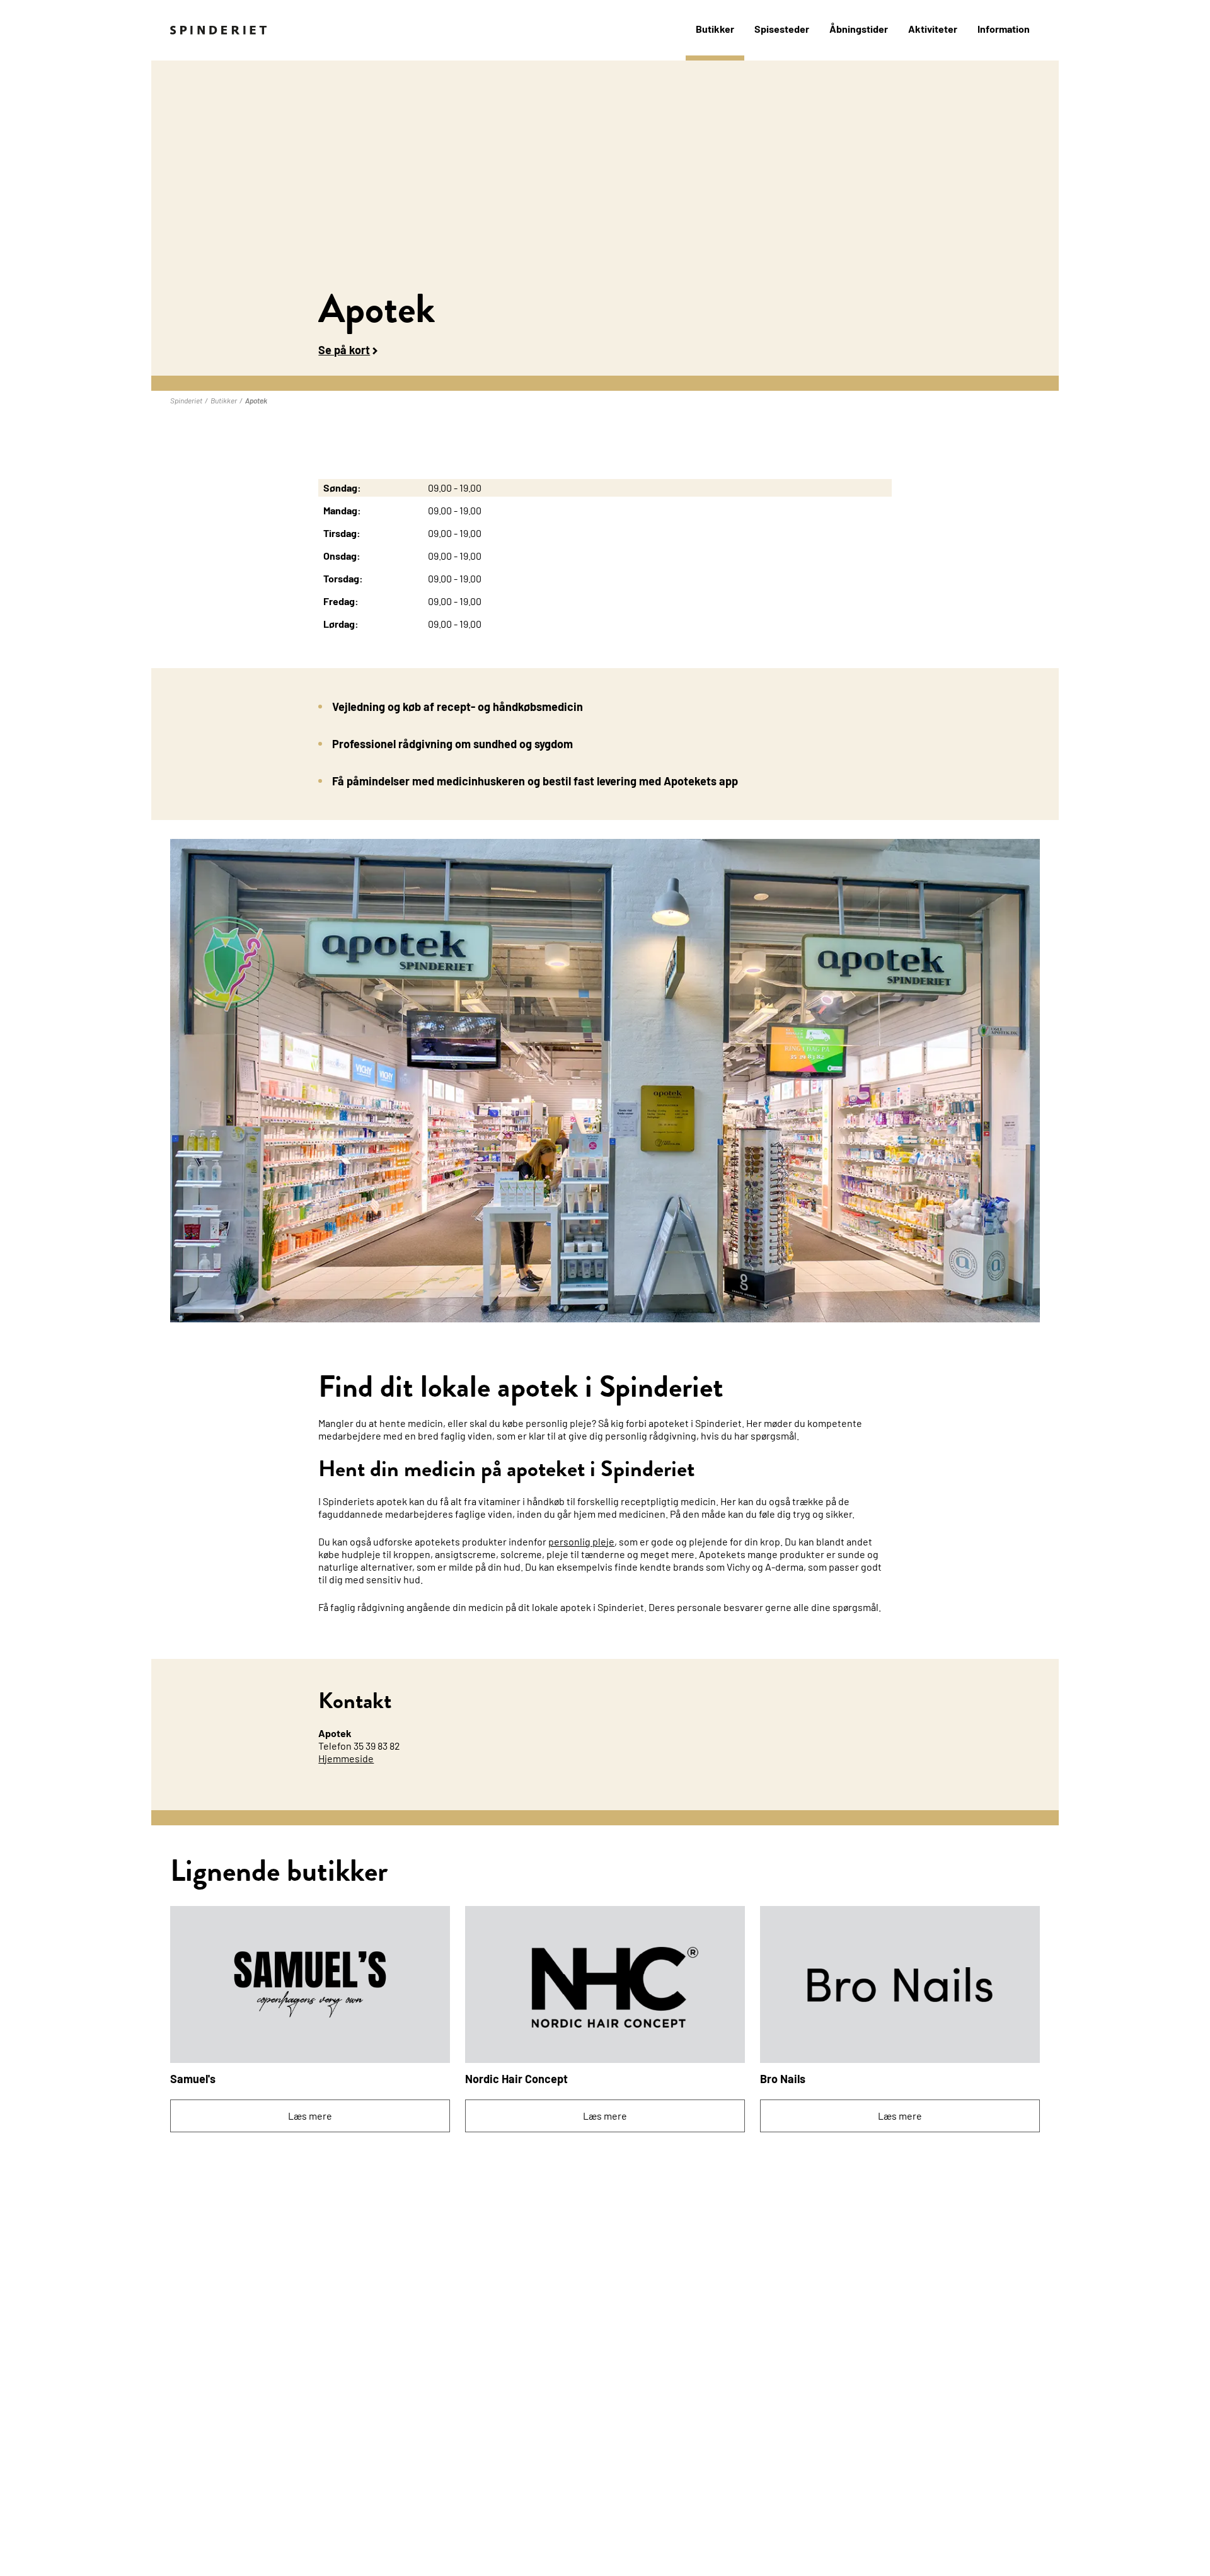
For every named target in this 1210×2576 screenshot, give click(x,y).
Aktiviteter (933, 29)
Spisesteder (782, 29)
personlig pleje (581, 1541)
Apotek (256, 400)
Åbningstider (859, 29)
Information (1004, 29)
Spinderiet (186, 400)
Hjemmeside (346, 1758)
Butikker (715, 29)
